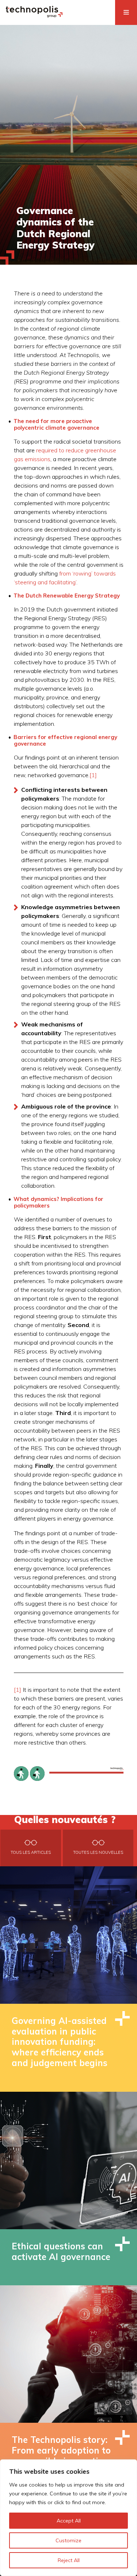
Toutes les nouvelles (98, 1852)
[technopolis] (34, 15)
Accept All (69, 2521)
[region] (68, 2518)
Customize (68, 2540)
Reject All (69, 2560)
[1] (93, 775)
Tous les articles (31, 1852)
